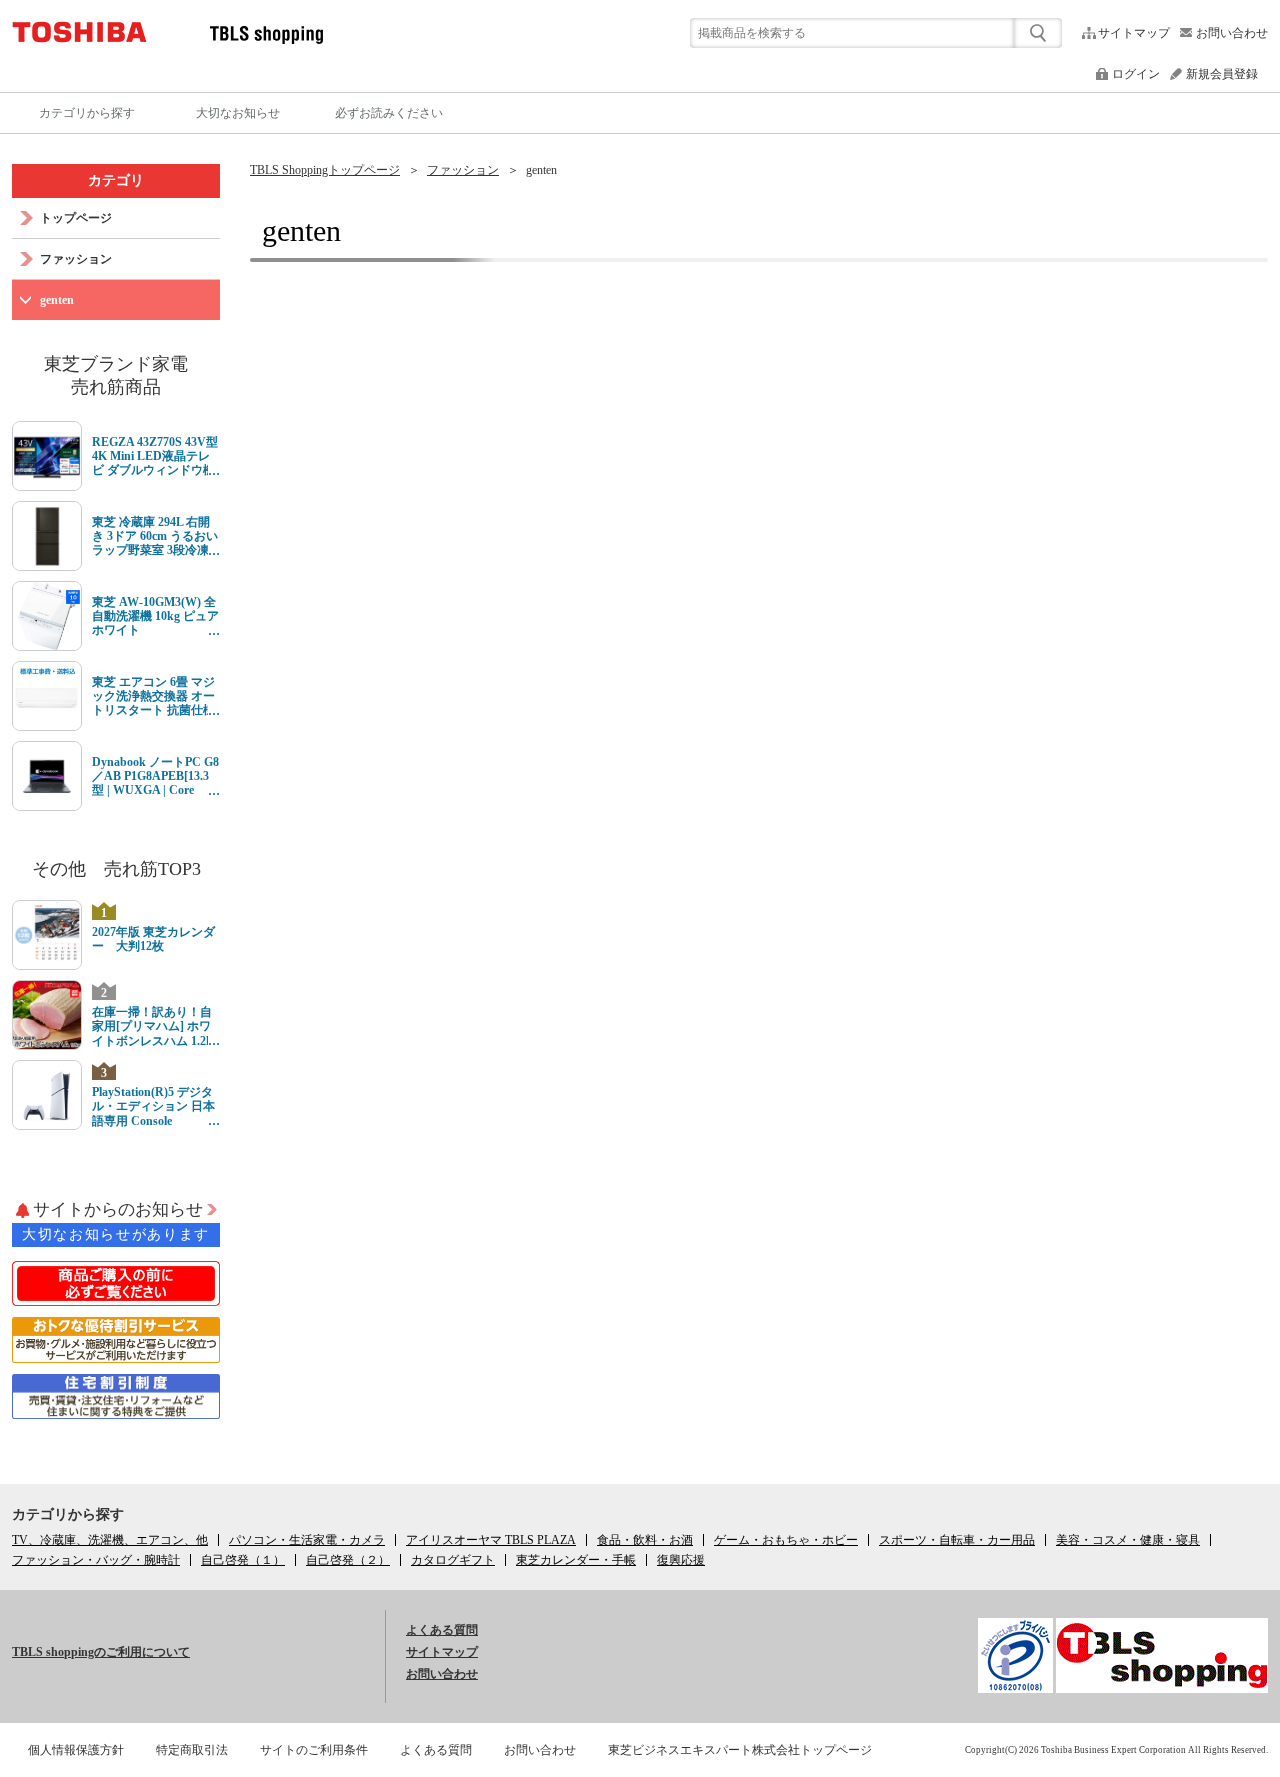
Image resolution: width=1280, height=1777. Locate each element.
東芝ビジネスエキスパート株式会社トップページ (740, 1750)
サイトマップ (1134, 33)
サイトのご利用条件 (314, 1750)
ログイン (1136, 74)
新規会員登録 (1222, 74)
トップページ (76, 218)
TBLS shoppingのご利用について (101, 1652)
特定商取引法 (192, 1750)
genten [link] (541, 170)
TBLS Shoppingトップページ (325, 170)
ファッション (463, 170)
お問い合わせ (1232, 33)
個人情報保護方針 (76, 1750)
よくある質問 (442, 1630)
